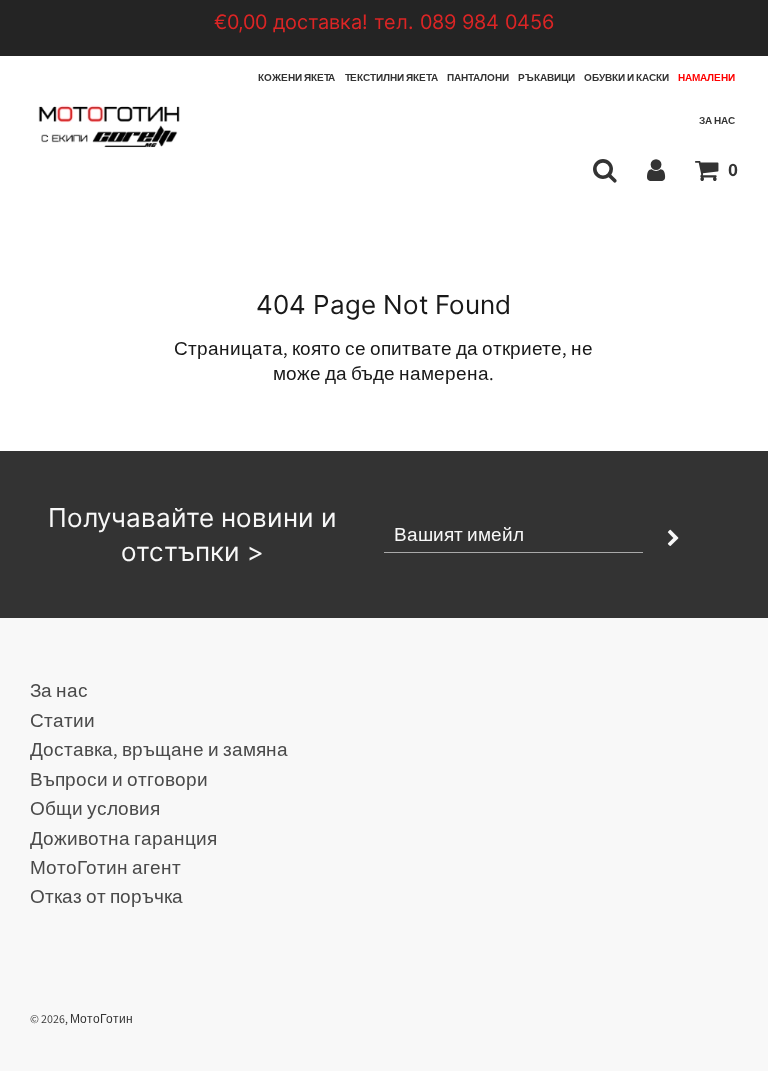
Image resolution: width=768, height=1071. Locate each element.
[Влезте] (656, 169)
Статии (62, 720)
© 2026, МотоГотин (81, 1018)
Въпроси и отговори (119, 779)
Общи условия (95, 808)
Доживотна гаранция (123, 838)
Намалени (706, 77)
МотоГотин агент (105, 867)
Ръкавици (546, 77)
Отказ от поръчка (106, 896)
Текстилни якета (392, 77)
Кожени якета (297, 77)
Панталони (478, 77)
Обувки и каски (626, 77)
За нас (717, 120)
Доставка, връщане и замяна (159, 749)
